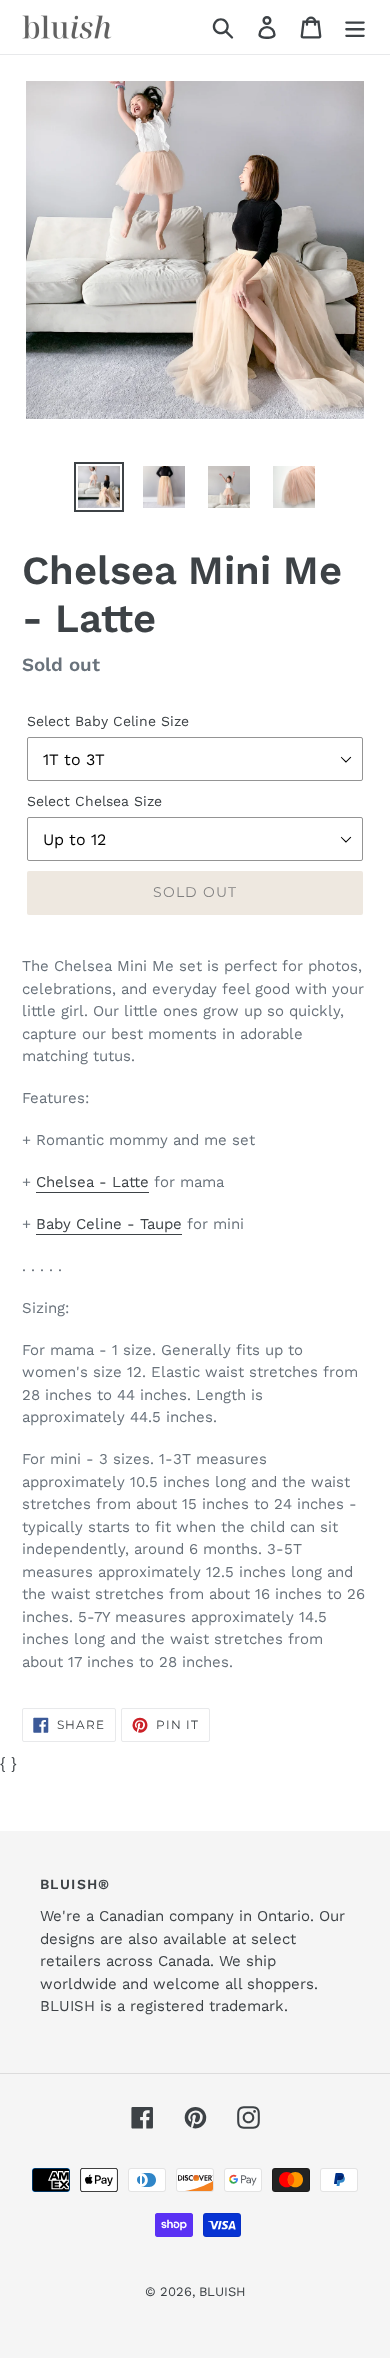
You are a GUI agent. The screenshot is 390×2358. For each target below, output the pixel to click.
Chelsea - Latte (92, 1182)
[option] (99, 487)
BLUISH (222, 2291)
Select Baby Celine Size (108, 721)
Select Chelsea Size (94, 801)
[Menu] (355, 27)
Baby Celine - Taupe (109, 1224)
